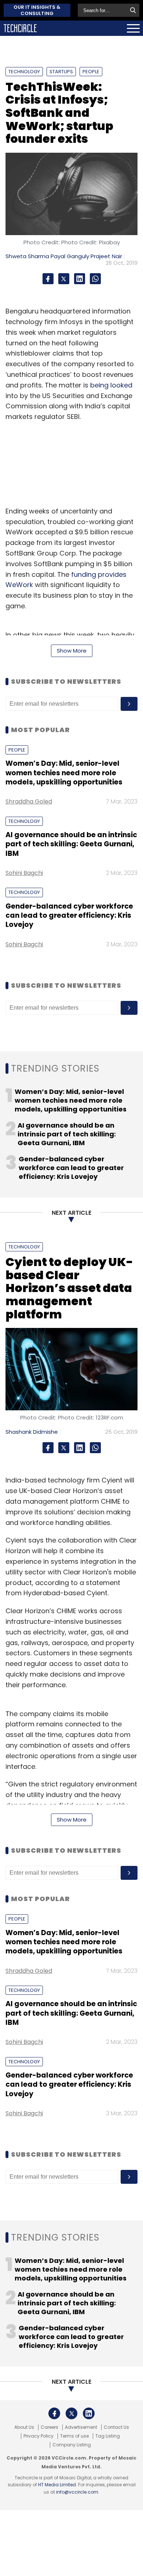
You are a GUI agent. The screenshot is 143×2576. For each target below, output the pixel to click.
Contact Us (116, 2427)
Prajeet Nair (106, 256)
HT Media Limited (57, 2485)
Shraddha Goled (29, 801)
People (91, 72)
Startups (61, 72)
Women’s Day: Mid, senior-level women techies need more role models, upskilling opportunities (64, 773)
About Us (24, 2427)
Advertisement (81, 2427)
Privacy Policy (38, 2436)
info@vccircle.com (77, 2492)
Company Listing (72, 2445)
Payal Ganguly (70, 256)
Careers (49, 2427)
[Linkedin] (80, 279)
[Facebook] (48, 279)
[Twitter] (64, 279)
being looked (111, 385)
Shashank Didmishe (32, 1432)
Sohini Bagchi (24, 873)
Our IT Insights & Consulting (37, 10)
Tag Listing (108, 2436)
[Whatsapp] (95, 279)
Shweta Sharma (27, 256)
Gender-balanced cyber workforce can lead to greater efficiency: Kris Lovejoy (69, 916)
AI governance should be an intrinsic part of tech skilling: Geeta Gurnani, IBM (71, 844)
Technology (24, 72)
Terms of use (74, 2436)
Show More (72, 651)
